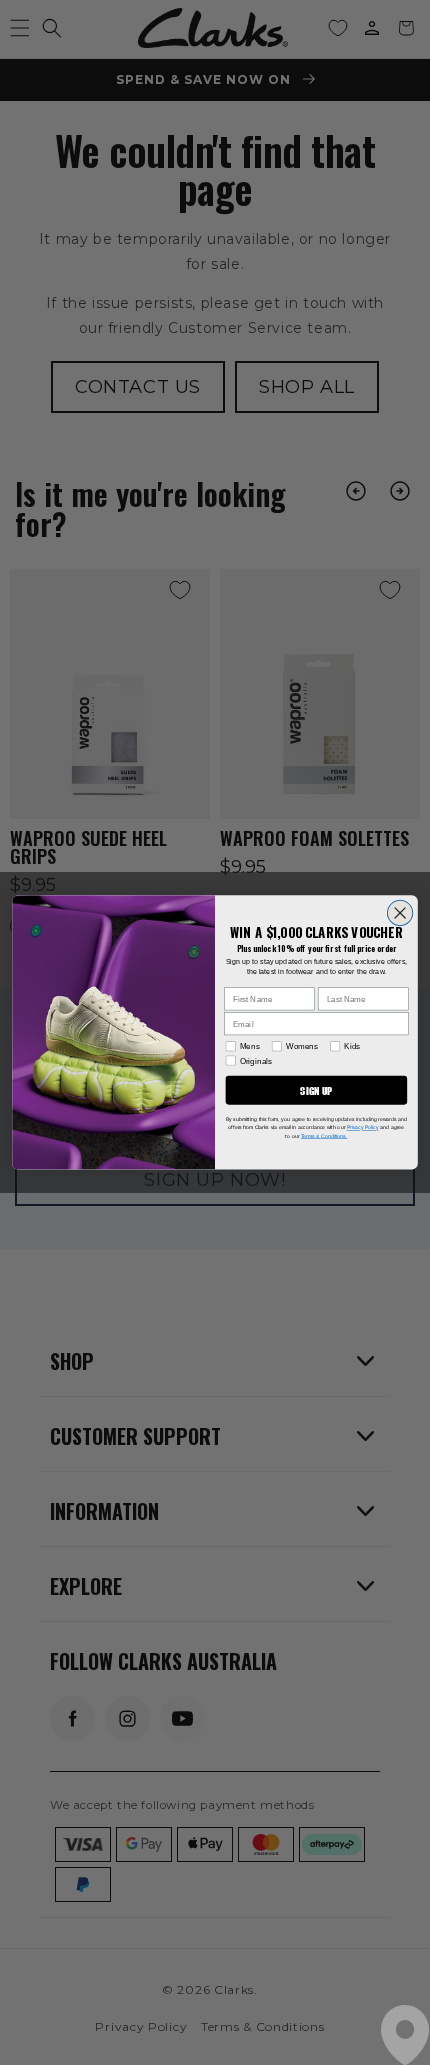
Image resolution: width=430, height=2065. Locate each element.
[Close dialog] (399, 913)
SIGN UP (316, 1090)
